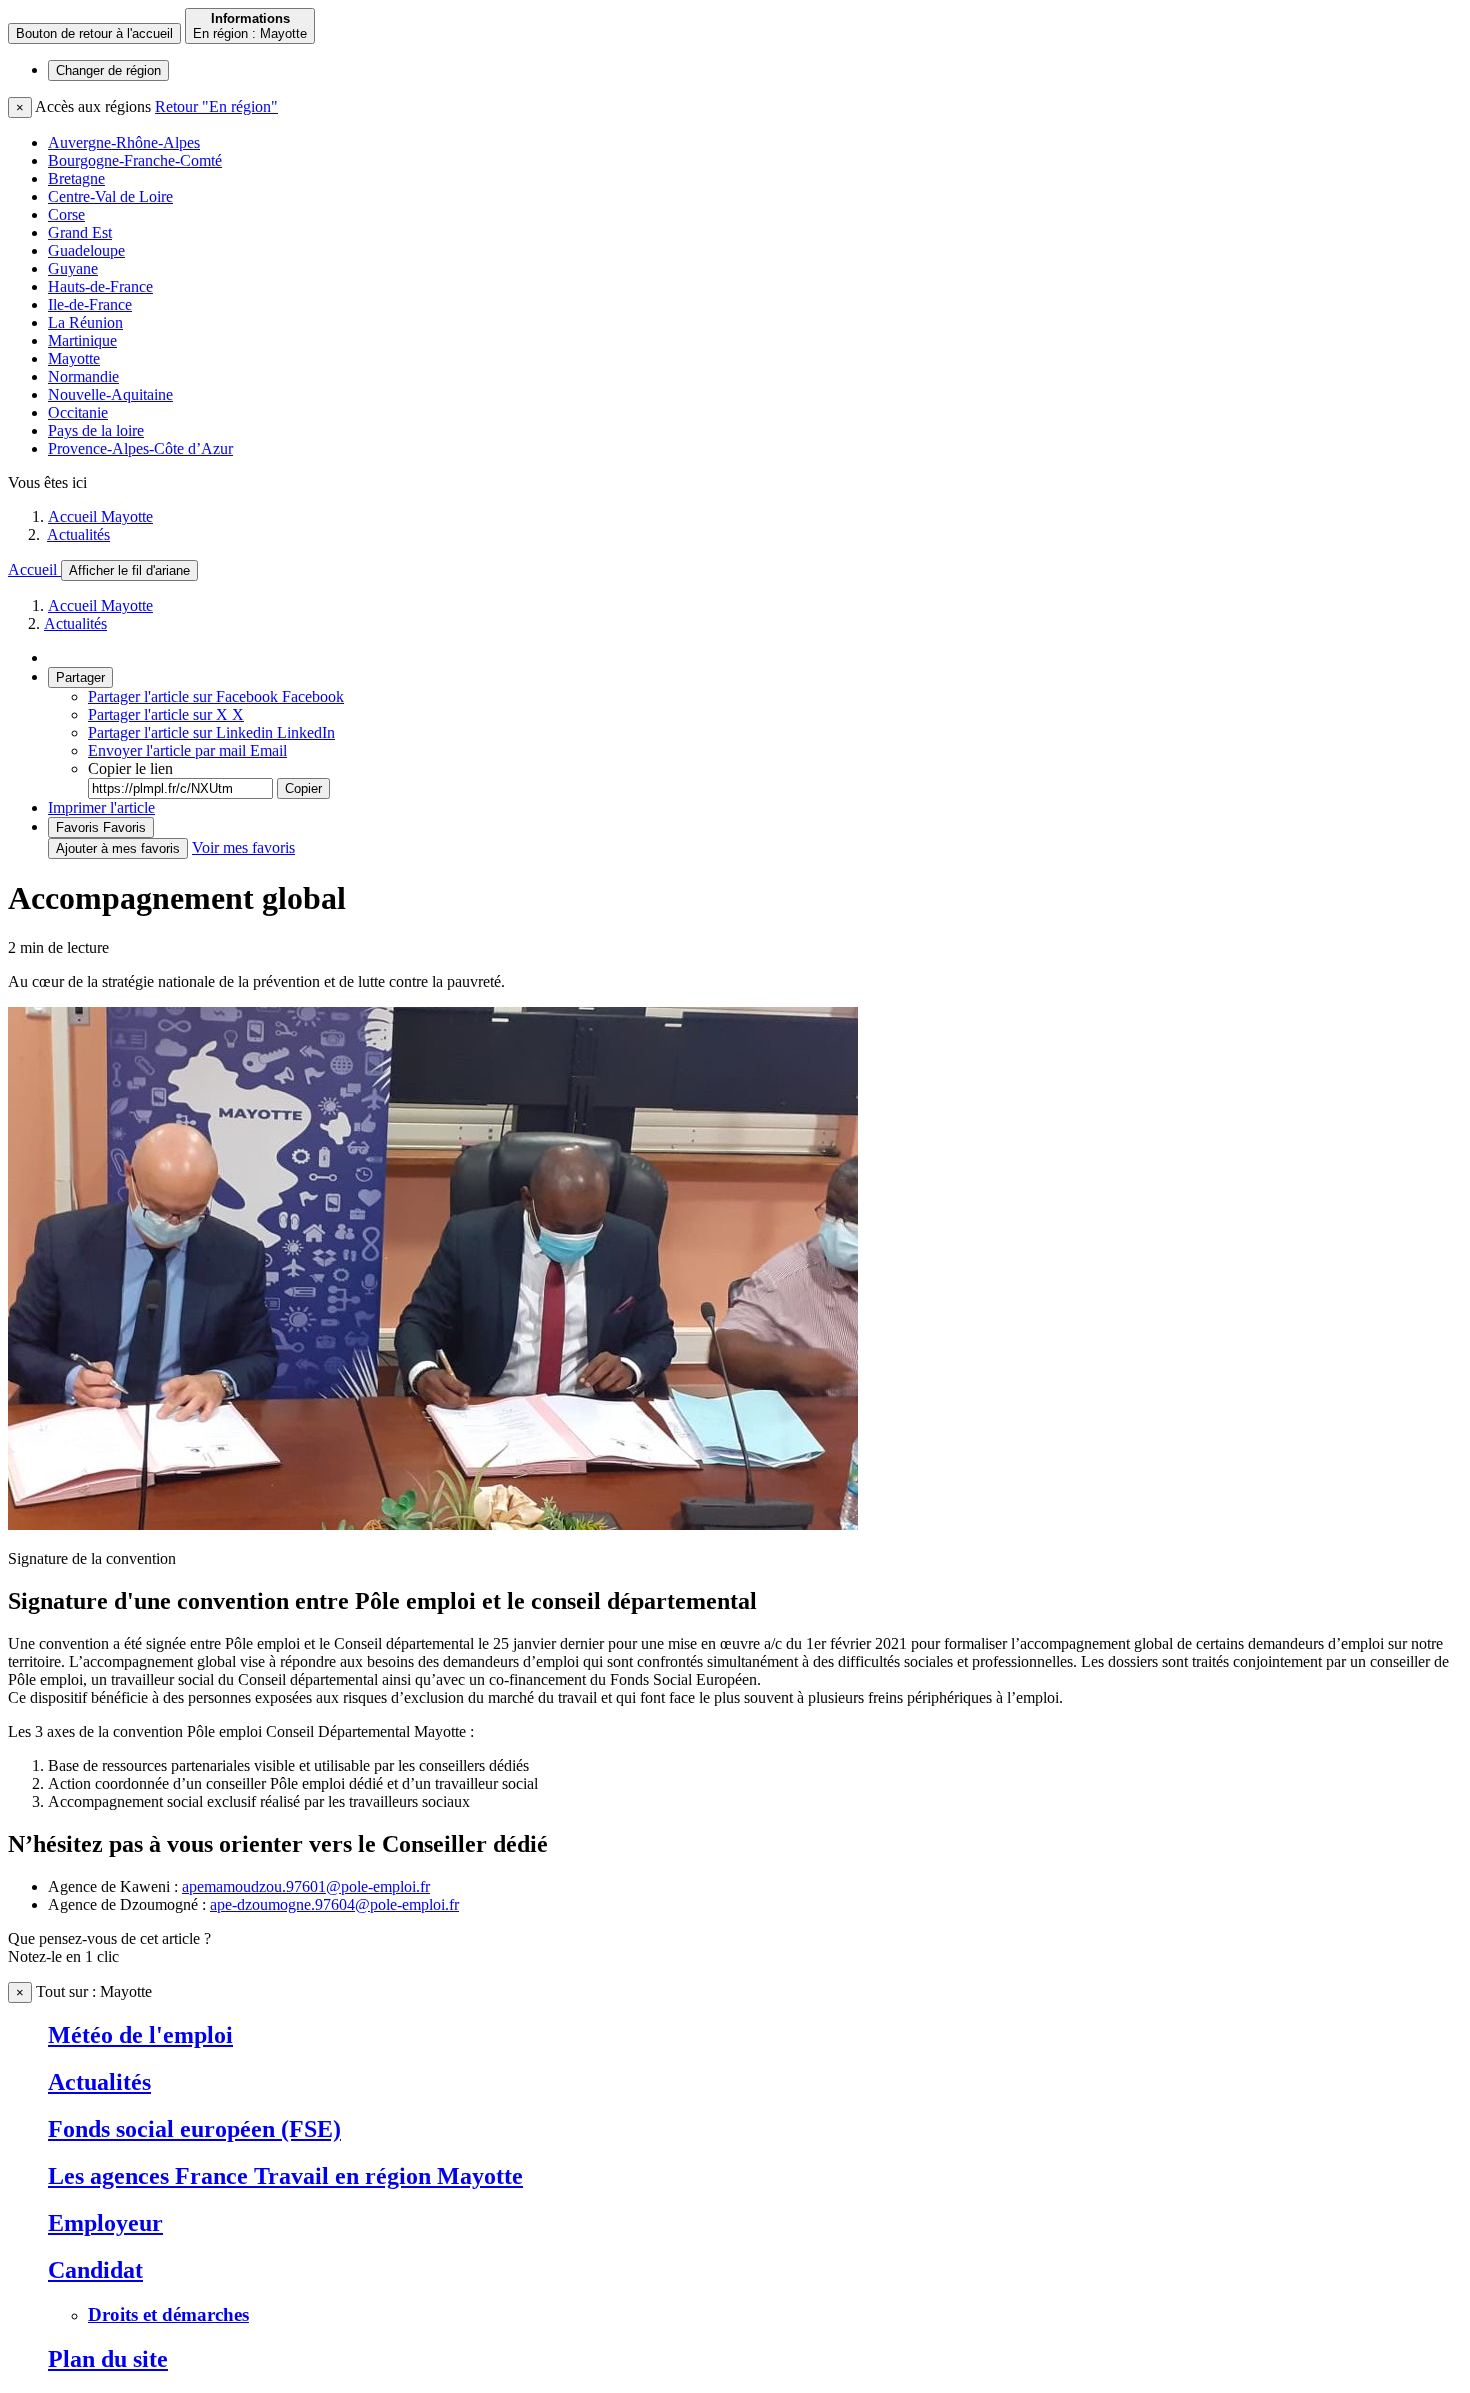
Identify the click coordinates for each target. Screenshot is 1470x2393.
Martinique (82, 340)
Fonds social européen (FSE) (194, 2129)
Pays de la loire (96, 430)
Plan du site (108, 2359)
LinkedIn (211, 732)
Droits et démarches (168, 2314)
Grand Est (80, 232)
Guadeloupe (86, 250)
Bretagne (76, 178)
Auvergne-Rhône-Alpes (124, 142)
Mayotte (74, 358)
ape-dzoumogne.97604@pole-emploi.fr (334, 1904)
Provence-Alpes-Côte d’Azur (140, 448)
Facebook (216, 696)
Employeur (105, 2223)
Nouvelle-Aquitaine (110, 394)
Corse (66, 214)
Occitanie (78, 412)
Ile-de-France (90, 304)
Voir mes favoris (243, 847)
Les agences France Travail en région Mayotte (285, 2176)
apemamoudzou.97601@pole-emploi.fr (306, 1886)
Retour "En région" (216, 106)
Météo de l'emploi (140, 2035)
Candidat (95, 2270)
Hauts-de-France (100, 286)
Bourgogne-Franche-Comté (135, 160)
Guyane (73, 268)
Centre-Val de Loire (110, 196)
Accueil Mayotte (100, 516)
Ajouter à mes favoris (118, 848)
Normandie (83, 376)
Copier (303, 788)
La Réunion (85, 322)
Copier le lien (130, 768)
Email (187, 750)
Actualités (78, 534)
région (108, 70)
